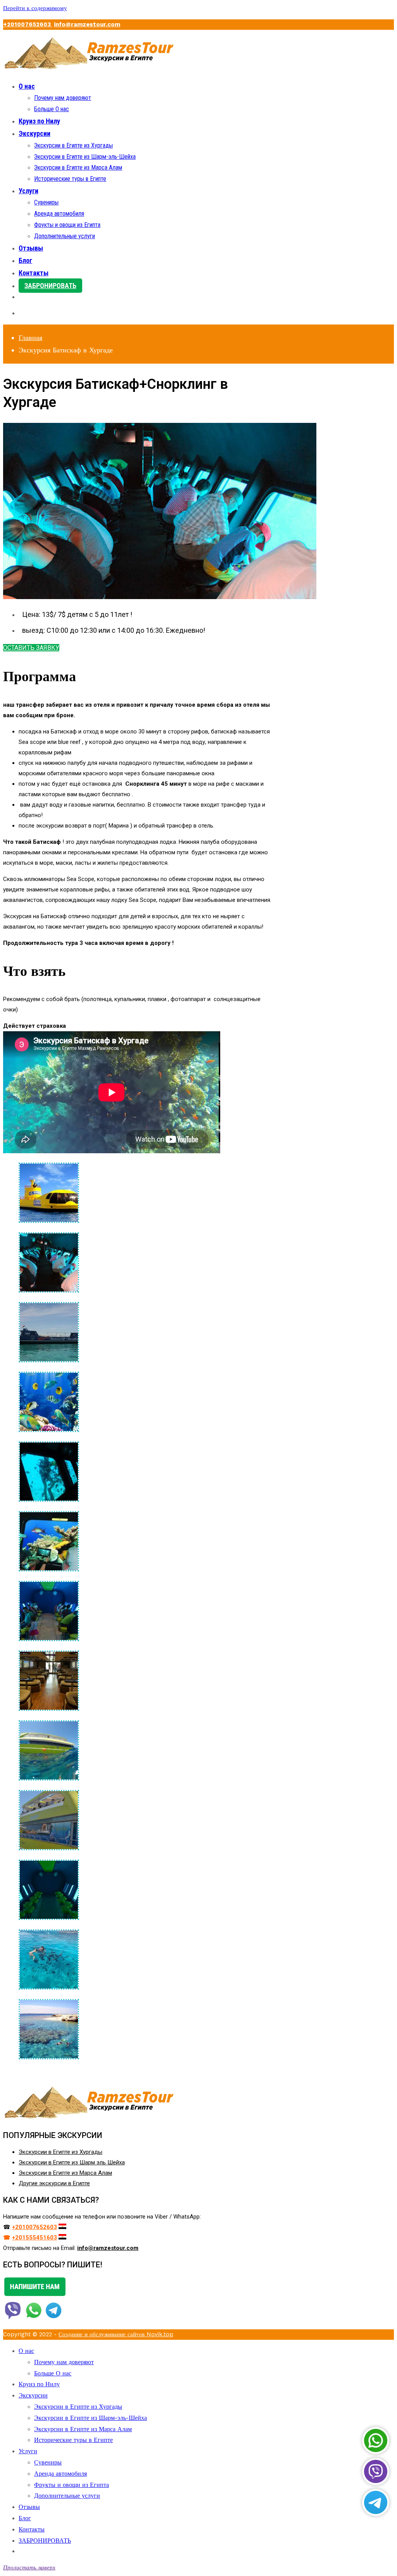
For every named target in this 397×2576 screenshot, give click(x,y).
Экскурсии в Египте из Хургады (73, 145)
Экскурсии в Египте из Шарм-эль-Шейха (85, 157)
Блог (25, 260)
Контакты (34, 273)
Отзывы (31, 248)
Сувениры (46, 202)
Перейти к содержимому (35, 8)
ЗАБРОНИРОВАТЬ (50, 286)
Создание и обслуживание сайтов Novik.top (116, 2334)
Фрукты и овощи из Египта (67, 225)
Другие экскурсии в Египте (54, 2183)
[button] (31, 648)
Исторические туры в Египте (70, 179)
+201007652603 (28, 24)
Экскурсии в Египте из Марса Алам (78, 167)
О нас (27, 86)
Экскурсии (35, 133)
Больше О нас (52, 109)
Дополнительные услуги (65, 236)
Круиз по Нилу (39, 121)
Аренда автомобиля (59, 214)
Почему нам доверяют (63, 98)
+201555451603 (35, 2238)
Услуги (28, 191)
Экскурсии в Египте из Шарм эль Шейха (72, 2162)
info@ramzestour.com (87, 24)
